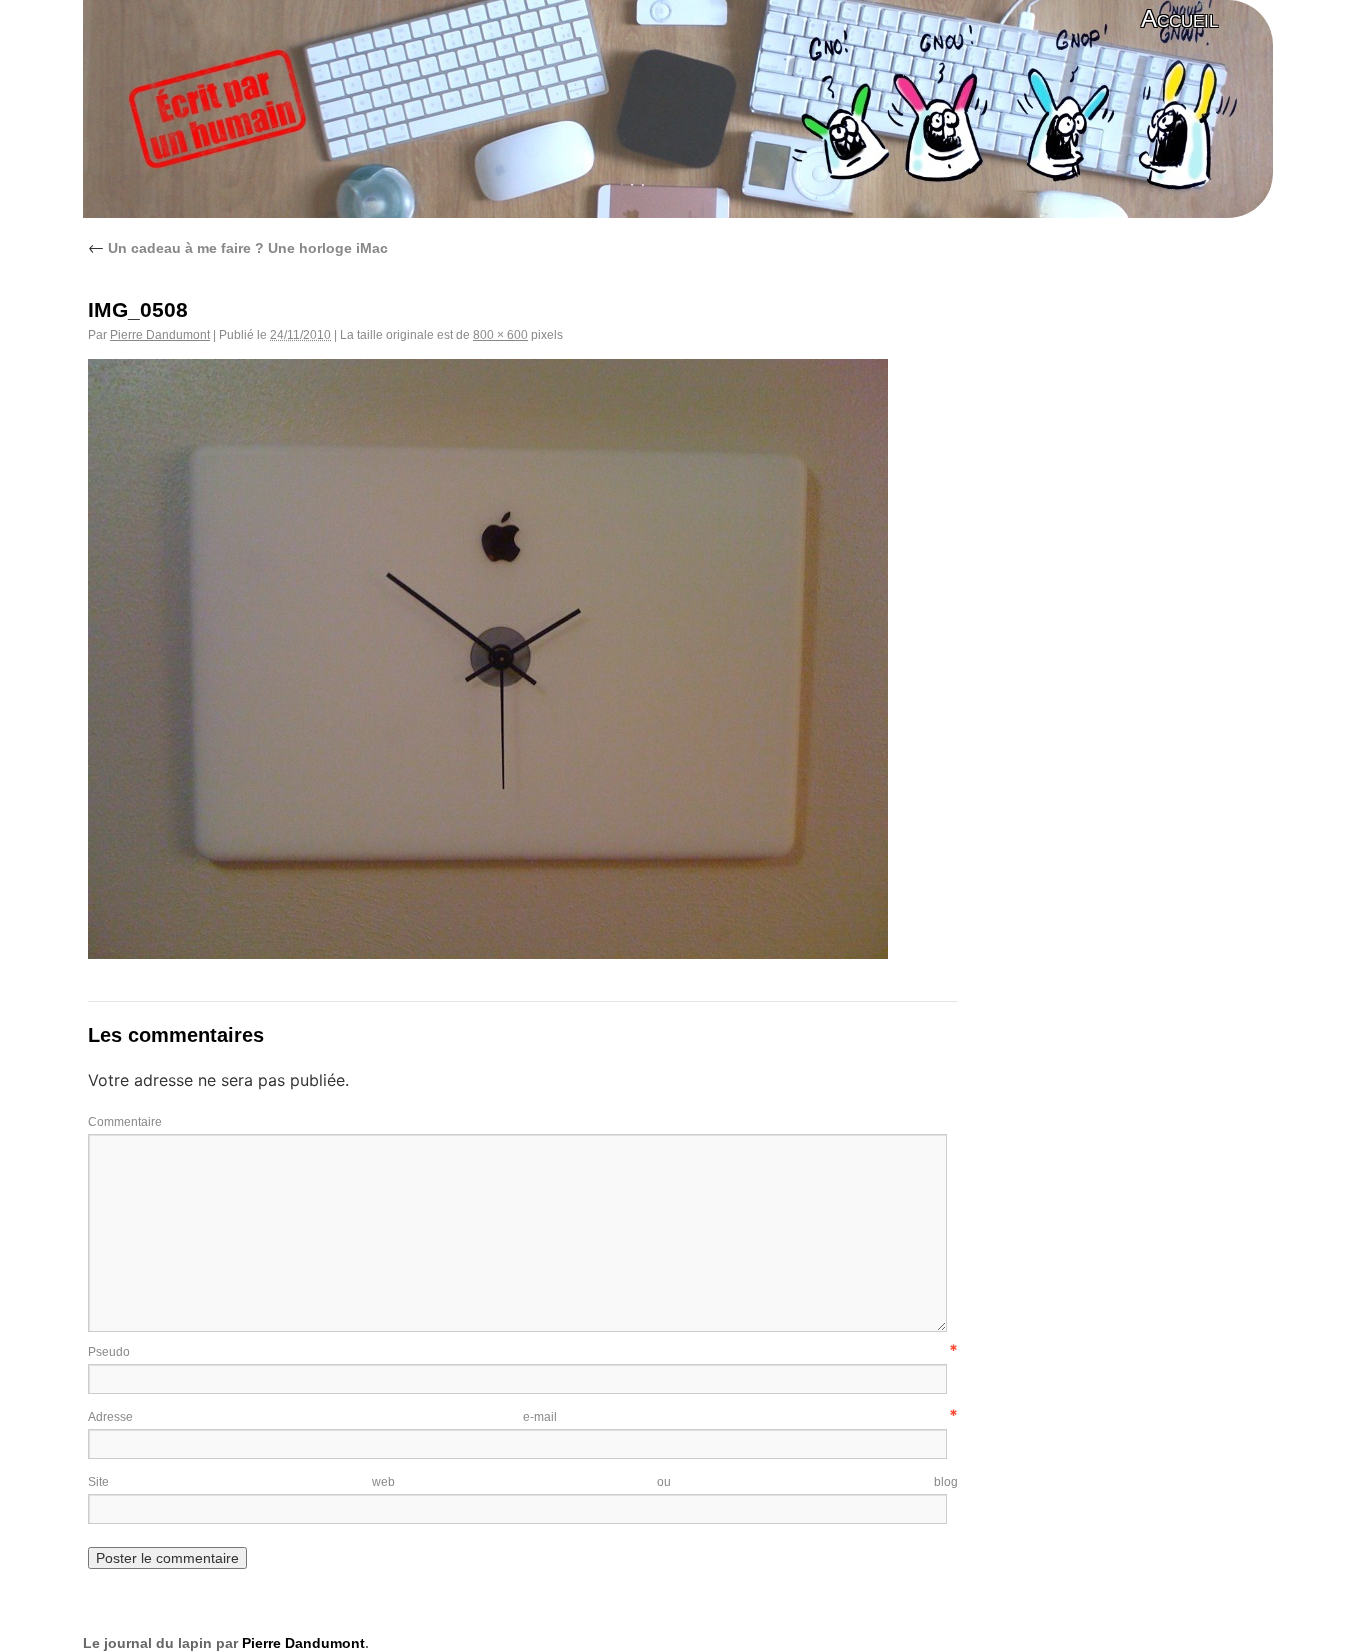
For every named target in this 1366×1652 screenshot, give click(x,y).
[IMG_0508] (488, 953)
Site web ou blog (523, 1482)
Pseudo (109, 1352)
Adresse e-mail (322, 1417)
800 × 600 (500, 335)
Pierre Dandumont (160, 335)
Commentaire (125, 1122)
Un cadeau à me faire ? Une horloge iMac (238, 248)
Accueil (1179, 18)
